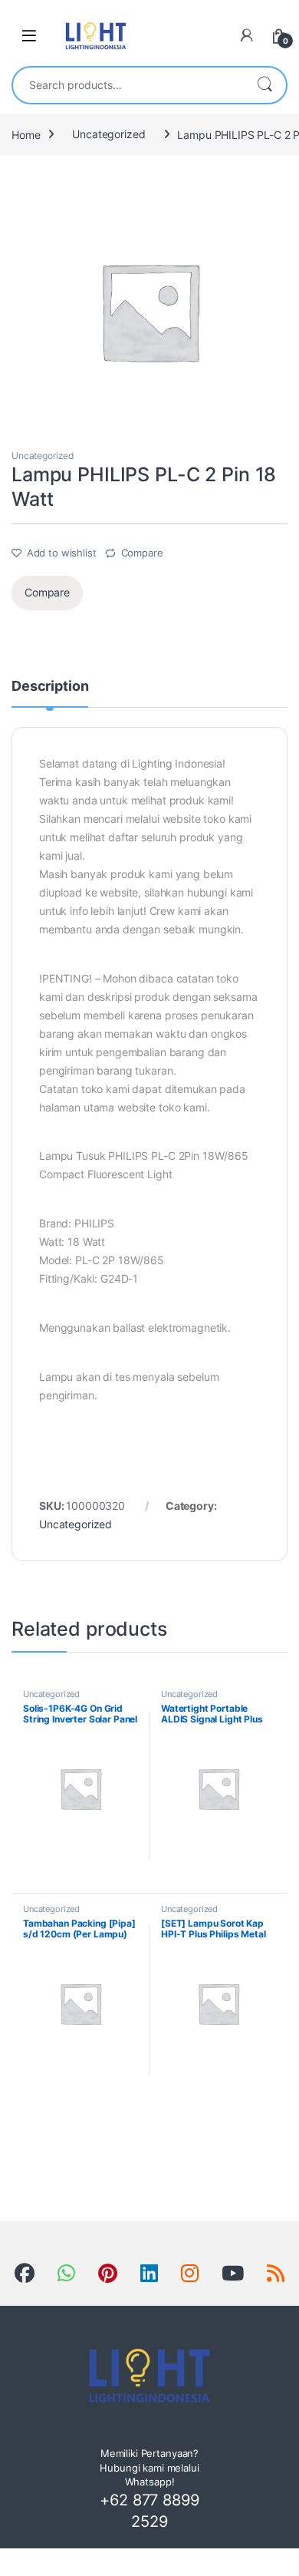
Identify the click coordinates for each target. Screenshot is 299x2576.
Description (50, 687)
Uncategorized (108, 134)
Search (264, 85)
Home (26, 134)
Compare (142, 553)
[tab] (50, 693)
